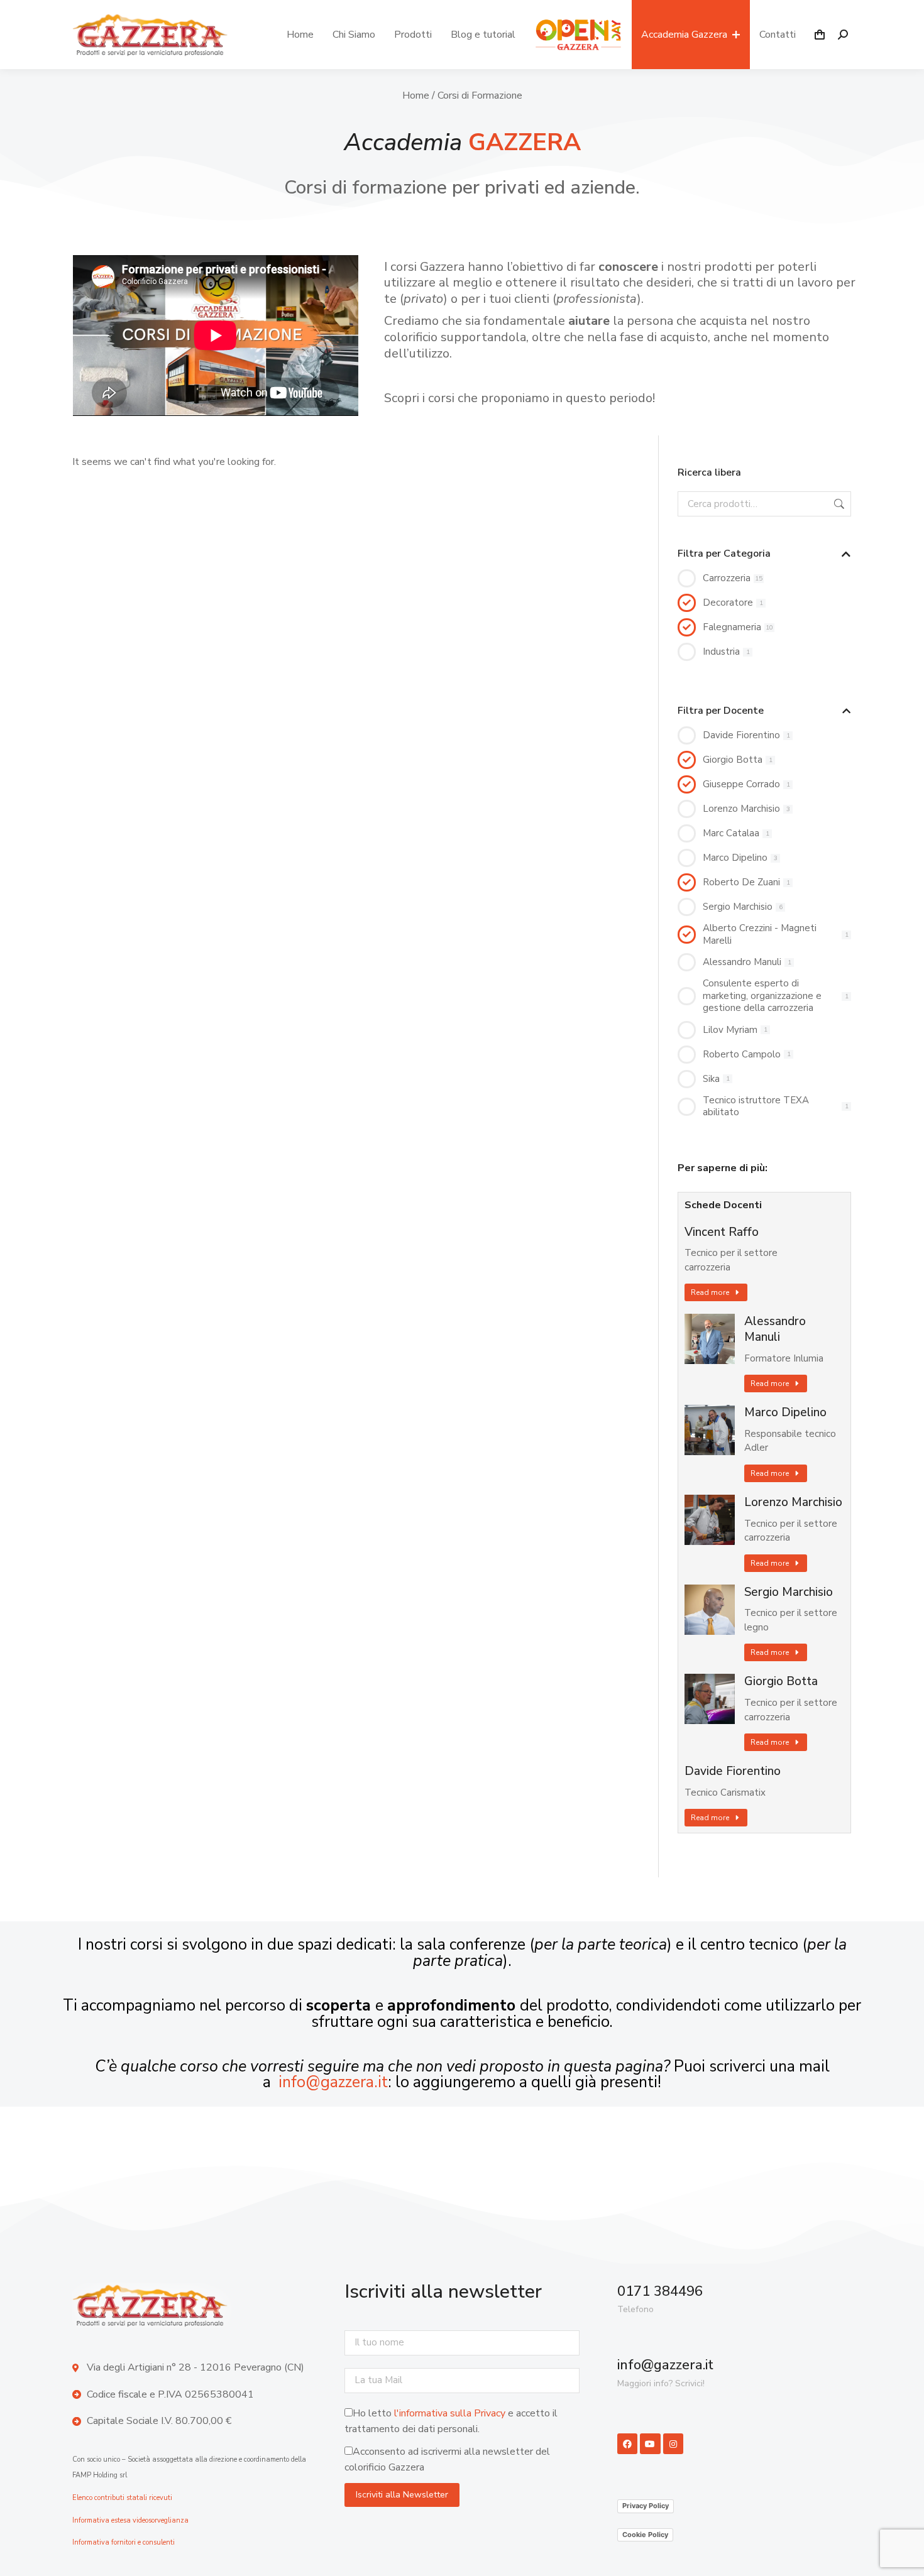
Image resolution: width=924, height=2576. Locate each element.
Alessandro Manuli (775, 1329)
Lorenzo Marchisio (793, 1503)
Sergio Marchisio (789, 1592)
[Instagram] (673, 2443)
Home (416, 96)
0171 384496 (660, 2291)
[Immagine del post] (710, 1339)
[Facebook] (627, 2443)
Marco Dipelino (785, 1413)
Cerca (838, 504)
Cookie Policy (645, 2535)
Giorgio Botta (781, 1682)
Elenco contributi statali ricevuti (122, 2498)
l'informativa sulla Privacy (450, 2413)
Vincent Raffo (722, 1232)
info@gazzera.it (333, 2082)
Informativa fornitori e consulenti (124, 2542)
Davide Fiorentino (733, 1771)
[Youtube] (650, 2443)
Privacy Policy (646, 2506)
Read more (710, 1292)
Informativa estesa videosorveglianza (130, 2520)
